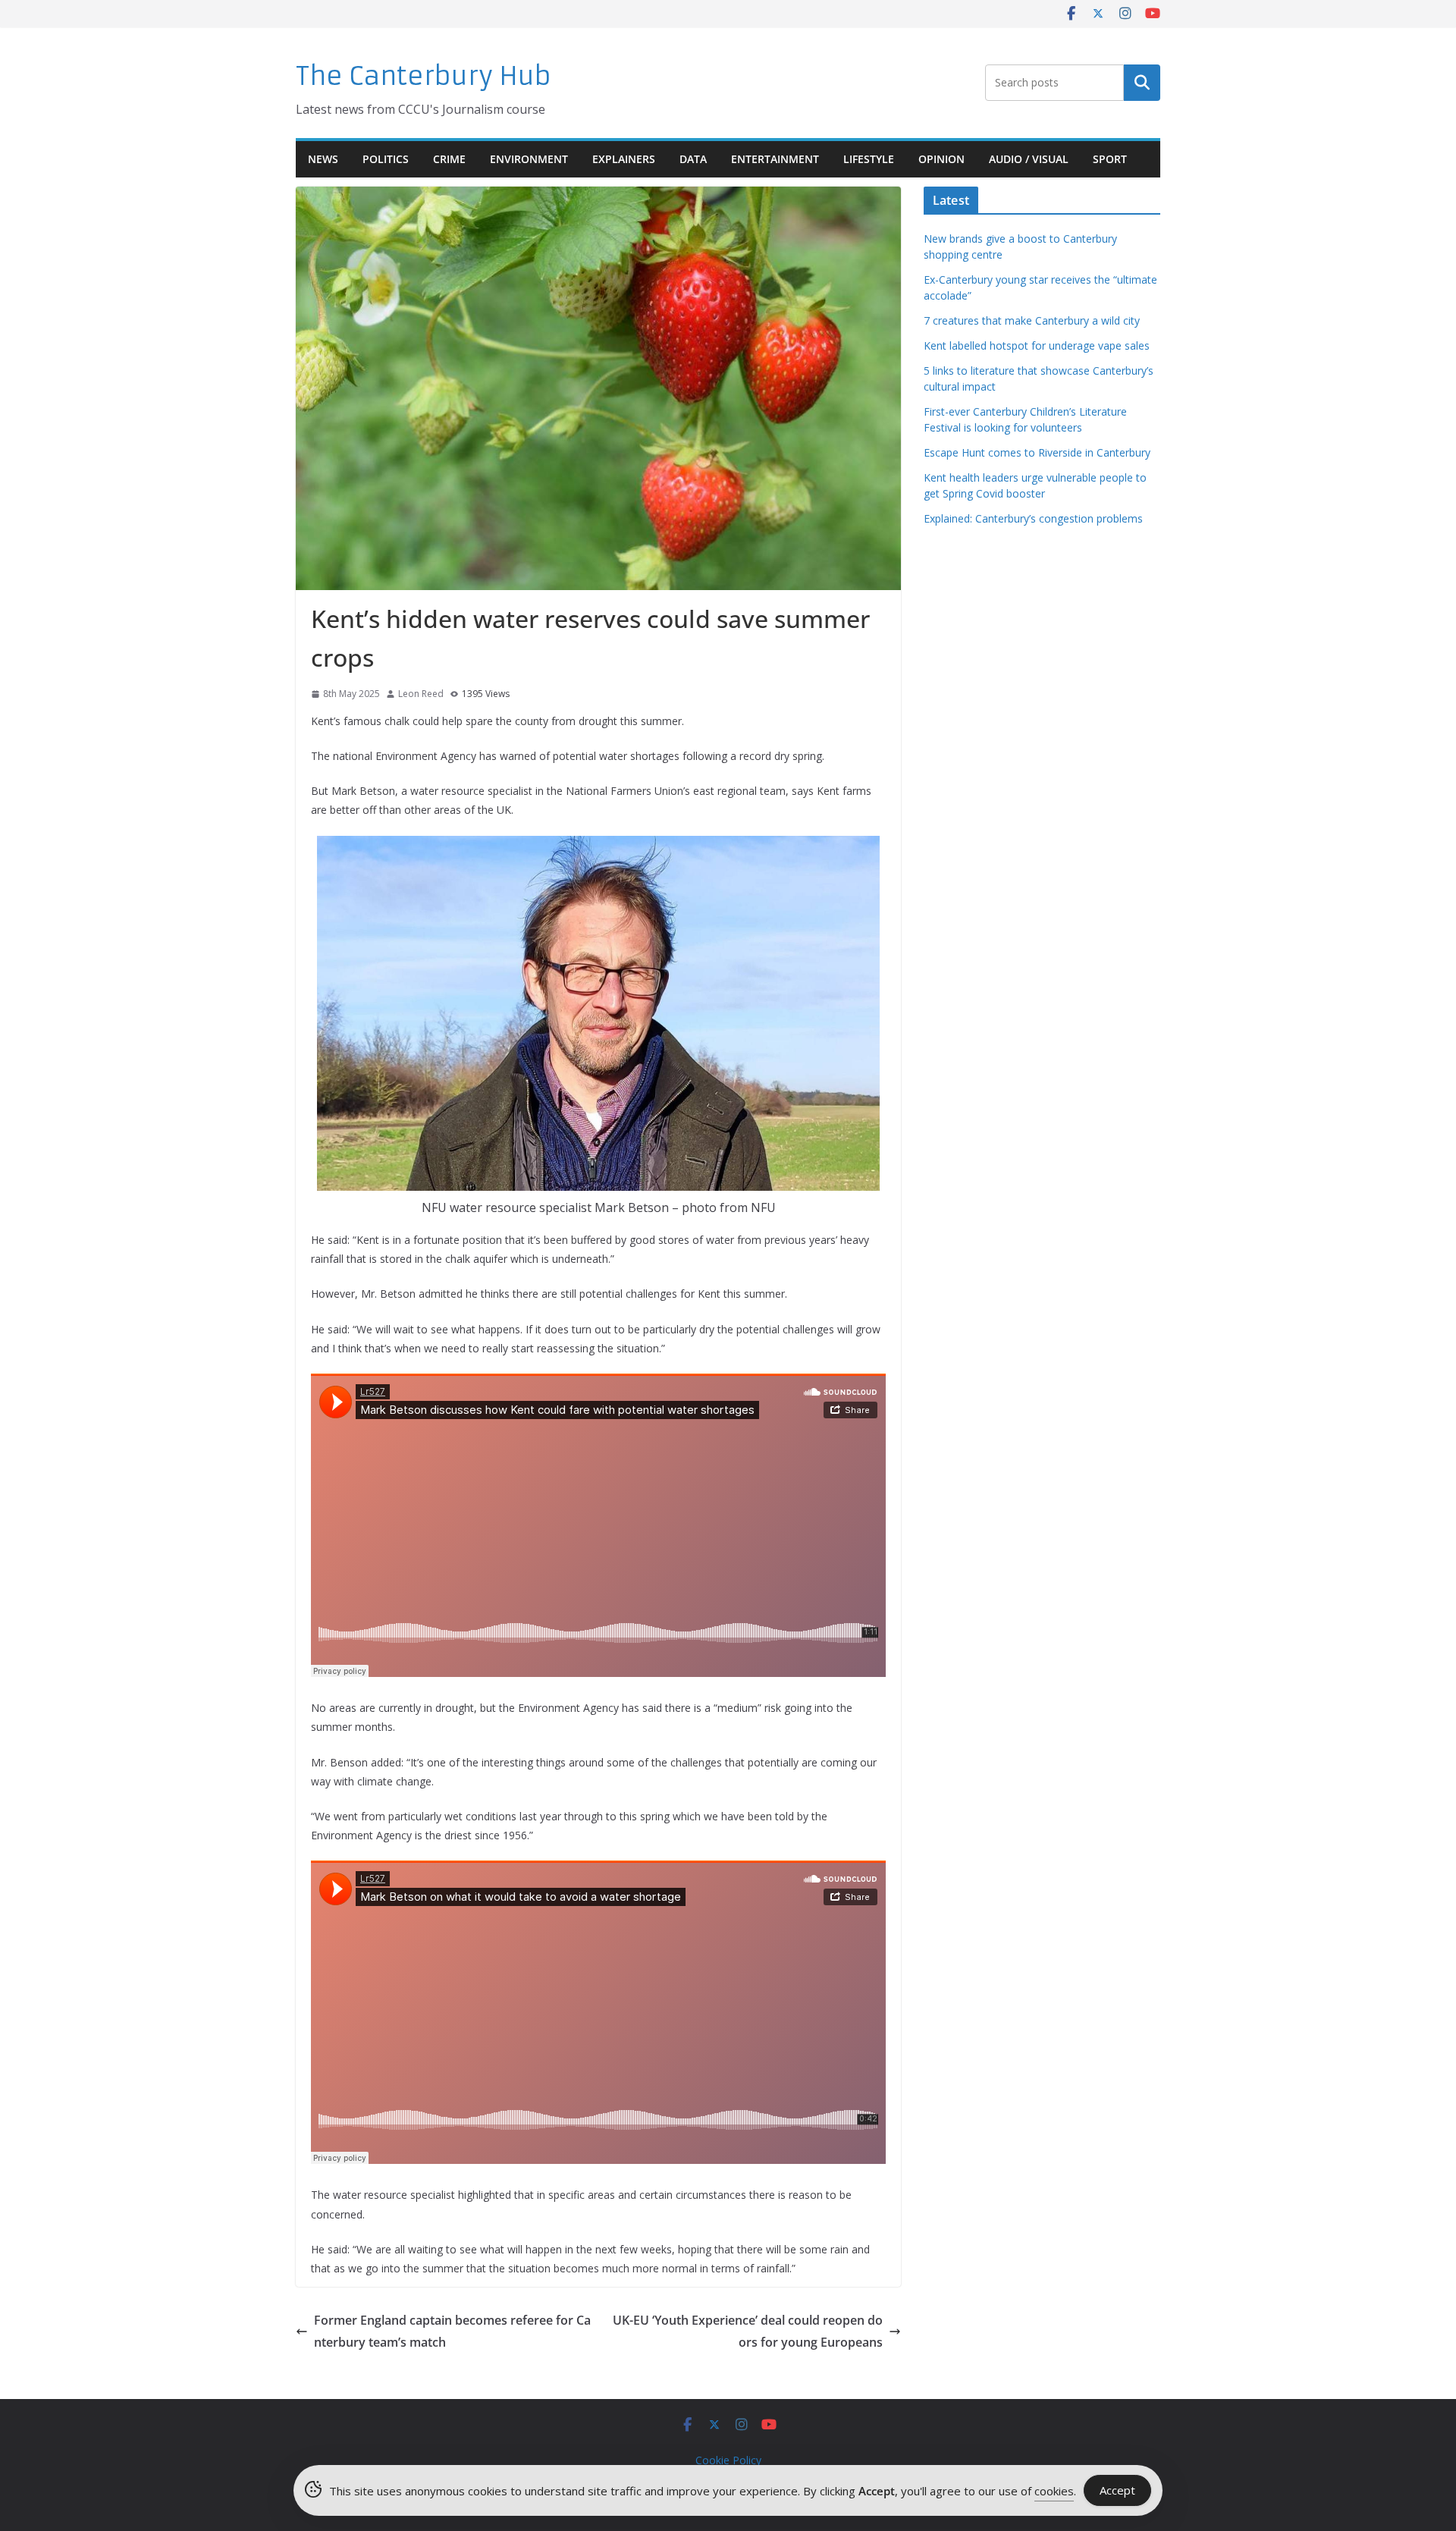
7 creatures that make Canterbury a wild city (1032, 320)
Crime (449, 159)
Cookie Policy (728, 2460)
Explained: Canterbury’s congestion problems (1033, 518)
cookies (1054, 2491)
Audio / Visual (1029, 159)
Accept (1117, 2490)
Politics (386, 159)
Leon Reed (421, 694)
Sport (1110, 159)
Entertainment (775, 159)
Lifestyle (869, 159)
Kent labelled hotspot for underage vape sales (1037, 345)
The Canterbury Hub (424, 76)
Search (1142, 83)
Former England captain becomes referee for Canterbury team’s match (452, 2331)
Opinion (941, 159)
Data (693, 159)
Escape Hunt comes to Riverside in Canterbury (1037, 452)
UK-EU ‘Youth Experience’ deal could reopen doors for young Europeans (748, 2331)
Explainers (624, 159)
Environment (529, 159)
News (323, 159)
